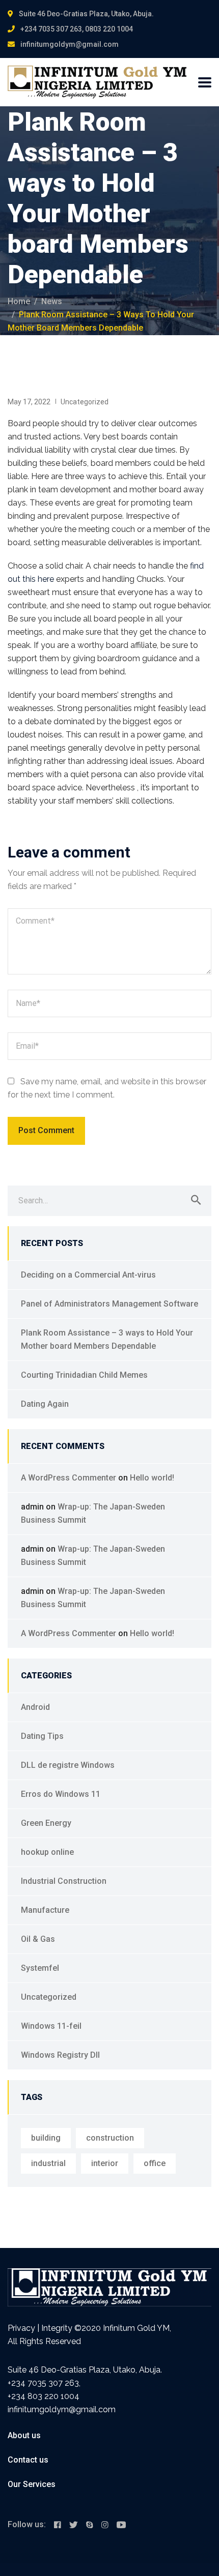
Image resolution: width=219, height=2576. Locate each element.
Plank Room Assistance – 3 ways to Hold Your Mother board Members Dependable (107, 1339)
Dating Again (45, 1404)
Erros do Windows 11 (61, 1794)
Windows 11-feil (51, 2026)
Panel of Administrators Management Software (109, 1304)
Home (19, 301)
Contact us (28, 2460)
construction (110, 2138)
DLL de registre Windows (68, 1765)
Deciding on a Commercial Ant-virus (88, 1275)
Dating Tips (42, 1736)
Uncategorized (85, 402)
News (52, 301)
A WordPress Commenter (69, 1478)
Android (35, 1707)
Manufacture (45, 1910)
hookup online (47, 1852)
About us (24, 2435)
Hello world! (152, 1478)
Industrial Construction (64, 1881)
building (46, 2138)
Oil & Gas (38, 1939)
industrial (48, 2163)
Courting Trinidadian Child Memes (84, 1375)
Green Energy (46, 1823)
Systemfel (40, 1968)
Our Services (32, 2484)
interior (105, 2163)
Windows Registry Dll (60, 2055)
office (155, 2163)
